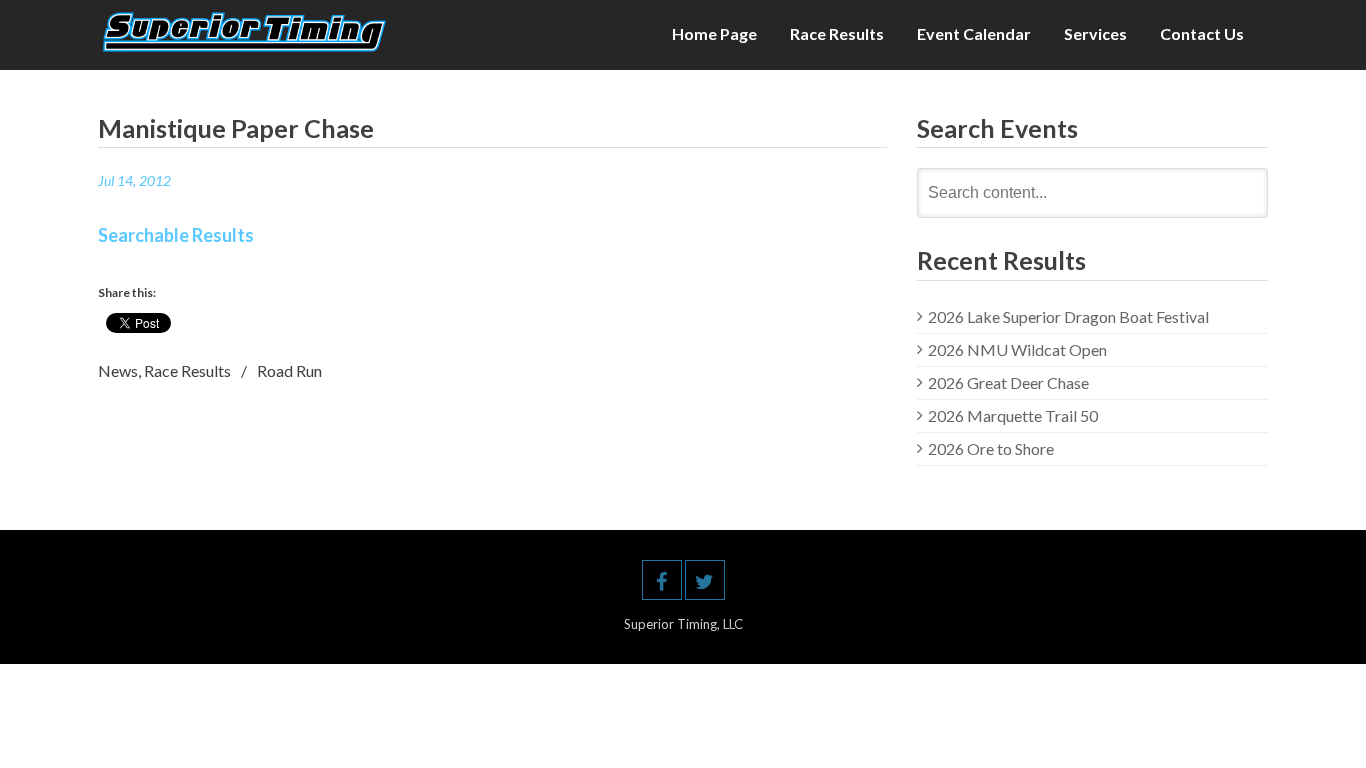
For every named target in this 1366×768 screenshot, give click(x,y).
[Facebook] (662, 580)
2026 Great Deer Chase (1008, 382)
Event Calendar (974, 33)
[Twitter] (705, 580)
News (118, 370)
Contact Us (1202, 33)
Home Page (714, 33)
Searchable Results (176, 235)
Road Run (289, 370)
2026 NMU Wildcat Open (1017, 349)
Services (1095, 33)
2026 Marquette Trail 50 (1013, 415)
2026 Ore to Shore (991, 448)
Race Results (837, 33)
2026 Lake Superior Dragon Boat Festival (1068, 316)
